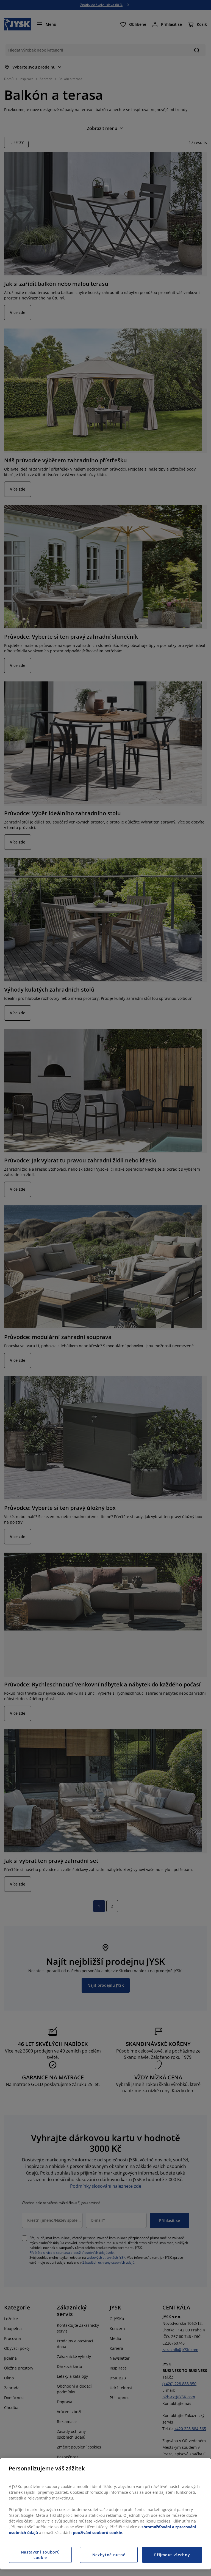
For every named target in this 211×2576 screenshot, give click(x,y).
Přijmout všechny (172, 2555)
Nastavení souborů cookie (40, 2555)
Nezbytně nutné (109, 2555)
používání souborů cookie (97, 2533)
